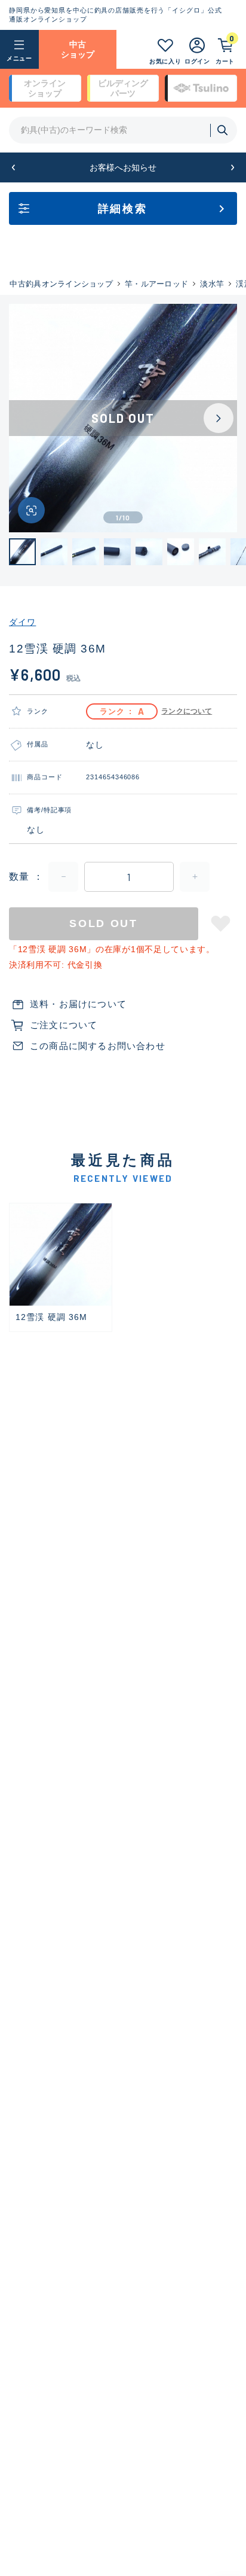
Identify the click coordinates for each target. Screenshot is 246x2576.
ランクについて (187, 711)
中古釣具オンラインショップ (61, 284)
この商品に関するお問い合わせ (98, 1046)
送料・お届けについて (78, 1004)
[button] (13, 168)
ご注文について (64, 1025)
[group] (61, 1268)
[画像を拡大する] (31, 510)
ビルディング (123, 88)
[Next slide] (219, 418)
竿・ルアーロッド (156, 284)
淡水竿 (212, 284)
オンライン (45, 88)
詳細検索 (123, 209)
